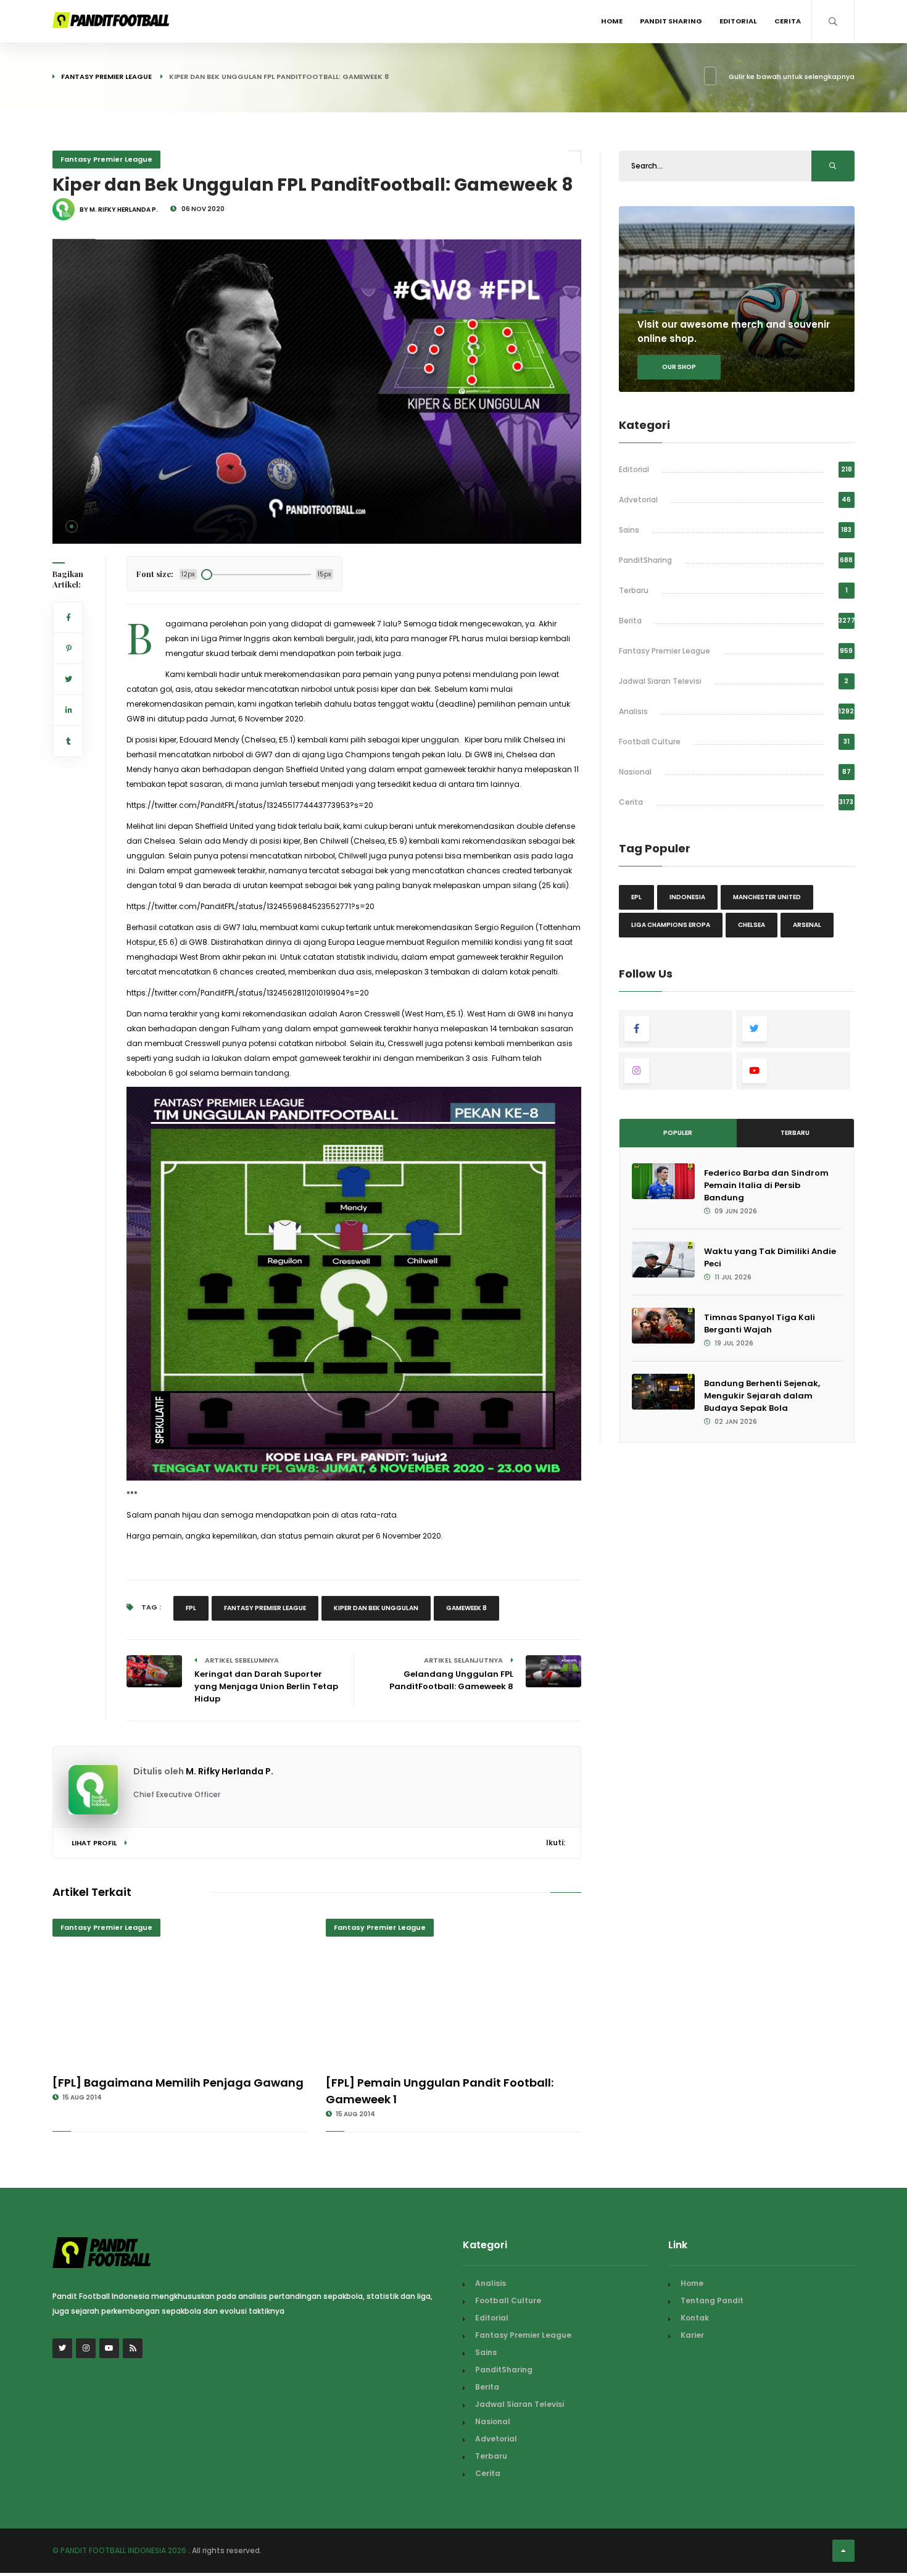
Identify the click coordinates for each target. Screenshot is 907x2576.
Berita (630, 621)
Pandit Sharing (671, 21)
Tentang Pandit (712, 2300)
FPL (191, 1608)
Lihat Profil (95, 1843)
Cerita (788, 21)
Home (612, 21)
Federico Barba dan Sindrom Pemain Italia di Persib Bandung (766, 1185)
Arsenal (807, 925)
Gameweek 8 (466, 1608)
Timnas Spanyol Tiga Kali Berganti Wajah (760, 1323)
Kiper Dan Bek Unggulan (376, 1608)
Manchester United (767, 897)
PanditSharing (645, 560)
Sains (629, 530)
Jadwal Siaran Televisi (660, 681)
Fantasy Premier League (106, 77)
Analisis (633, 711)
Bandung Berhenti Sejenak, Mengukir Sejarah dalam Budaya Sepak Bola (762, 1396)
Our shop (679, 367)
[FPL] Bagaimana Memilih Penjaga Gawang (178, 2083)
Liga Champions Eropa (671, 925)
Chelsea (752, 925)
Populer (678, 1133)
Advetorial (638, 500)
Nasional (635, 772)
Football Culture (650, 742)
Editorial (738, 21)
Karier (692, 2335)
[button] (72, 526)
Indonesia (687, 897)
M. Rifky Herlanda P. (230, 1771)
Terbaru (634, 590)
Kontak (695, 2318)
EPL (636, 897)
